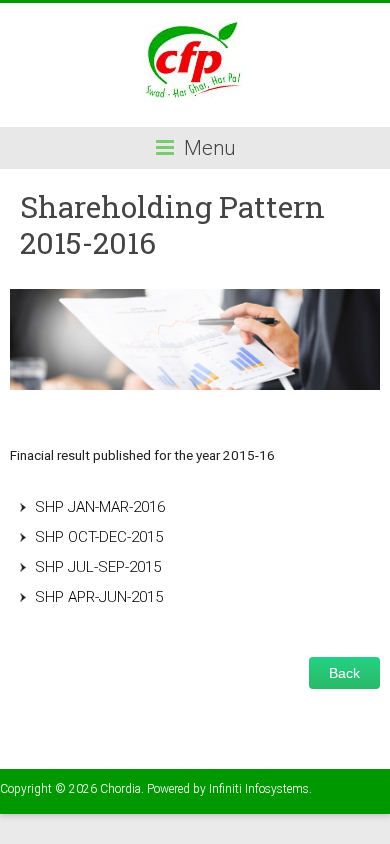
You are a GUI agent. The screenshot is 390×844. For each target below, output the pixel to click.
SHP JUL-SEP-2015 (98, 567)
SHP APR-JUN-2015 (99, 597)
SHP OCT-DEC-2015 (99, 537)
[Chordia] (195, 27)
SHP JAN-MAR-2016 (100, 507)
